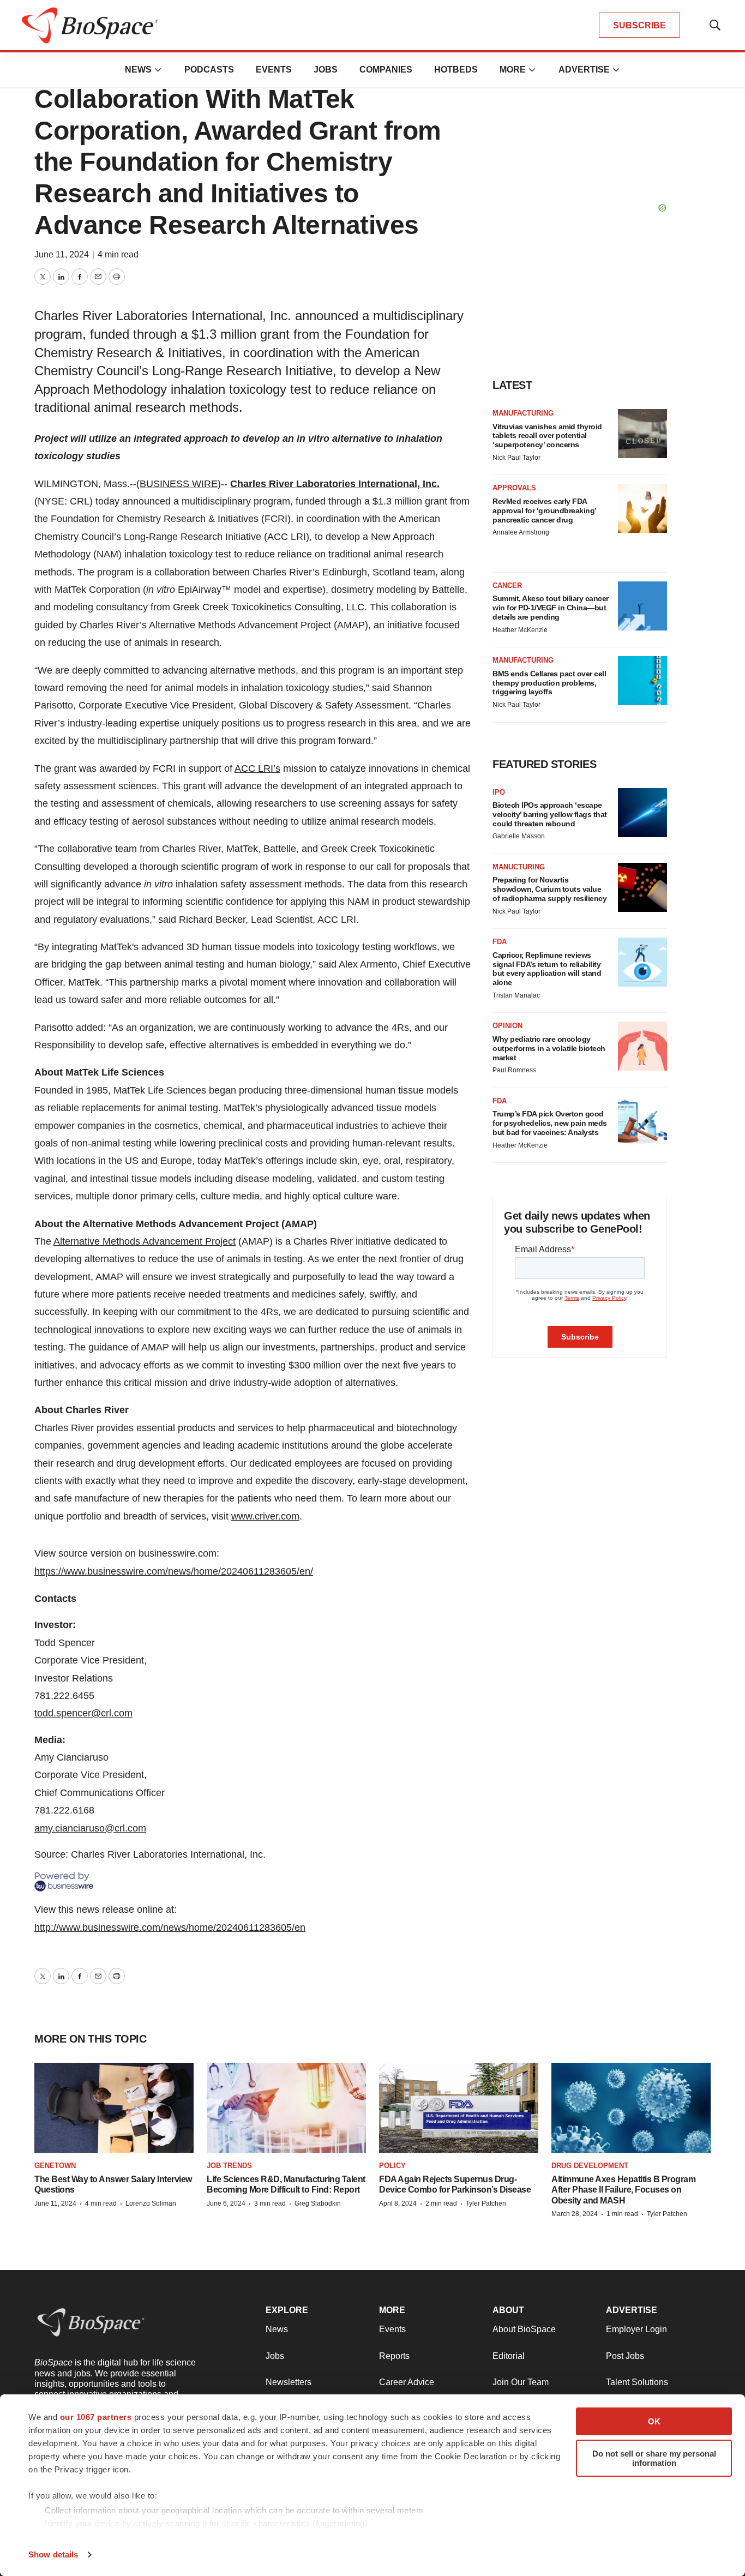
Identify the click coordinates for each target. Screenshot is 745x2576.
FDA (500, 942)
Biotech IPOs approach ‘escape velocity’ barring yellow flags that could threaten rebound (550, 814)
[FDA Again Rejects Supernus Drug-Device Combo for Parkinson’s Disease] (459, 2108)
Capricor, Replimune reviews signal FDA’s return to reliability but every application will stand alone (547, 969)
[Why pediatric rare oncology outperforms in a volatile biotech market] (642, 1046)
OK (654, 2421)
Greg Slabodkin (318, 2203)
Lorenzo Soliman (151, 2203)
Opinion (507, 1026)
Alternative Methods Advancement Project (145, 1241)
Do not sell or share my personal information (654, 2458)
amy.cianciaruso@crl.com (90, 1828)
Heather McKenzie (520, 630)
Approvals (514, 488)
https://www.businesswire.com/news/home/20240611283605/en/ (174, 1571)
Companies (386, 70)
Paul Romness (514, 1070)
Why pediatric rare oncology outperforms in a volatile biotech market (549, 1048)
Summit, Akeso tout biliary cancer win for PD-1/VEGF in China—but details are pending (551, 608)
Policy (392, 2166)
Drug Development (590, 2166)
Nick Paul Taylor (516, 458)
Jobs (326, 70)
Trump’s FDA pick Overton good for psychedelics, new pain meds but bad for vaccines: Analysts (550, 1123)
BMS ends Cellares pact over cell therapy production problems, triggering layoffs (549, 683)
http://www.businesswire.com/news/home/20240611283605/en (170, 1928)
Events (274, 70)
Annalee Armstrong (521, 532)
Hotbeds (456, 70)
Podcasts (209, 70)
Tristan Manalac (516, 995)
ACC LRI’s (257, 768)
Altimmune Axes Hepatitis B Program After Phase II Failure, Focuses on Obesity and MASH (623, 2190)
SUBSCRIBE (639, 25)
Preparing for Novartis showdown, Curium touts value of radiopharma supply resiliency (549, 889)
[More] (158, 70)
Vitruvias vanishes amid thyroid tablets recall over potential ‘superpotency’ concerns (547, 436)
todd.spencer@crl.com (83, 1713)
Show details (53, 2554)
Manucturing (519, 867)
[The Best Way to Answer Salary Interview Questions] (114, 2108)
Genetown (55, 2166)
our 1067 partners (96, 2417)
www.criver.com (265, 1516)
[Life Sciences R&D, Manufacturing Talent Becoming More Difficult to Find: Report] (286, 2108)
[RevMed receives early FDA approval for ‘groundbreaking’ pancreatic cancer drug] (642, 508)
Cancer (507, 586)
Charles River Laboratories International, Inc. (335, 484)
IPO (499, 792)
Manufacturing (523, 413)
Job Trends (229, 2166)
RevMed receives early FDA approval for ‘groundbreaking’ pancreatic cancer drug (544, 511)
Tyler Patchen (486, 2203)
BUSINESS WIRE (179, 484)
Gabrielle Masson (519, 836)
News (138, 70)
